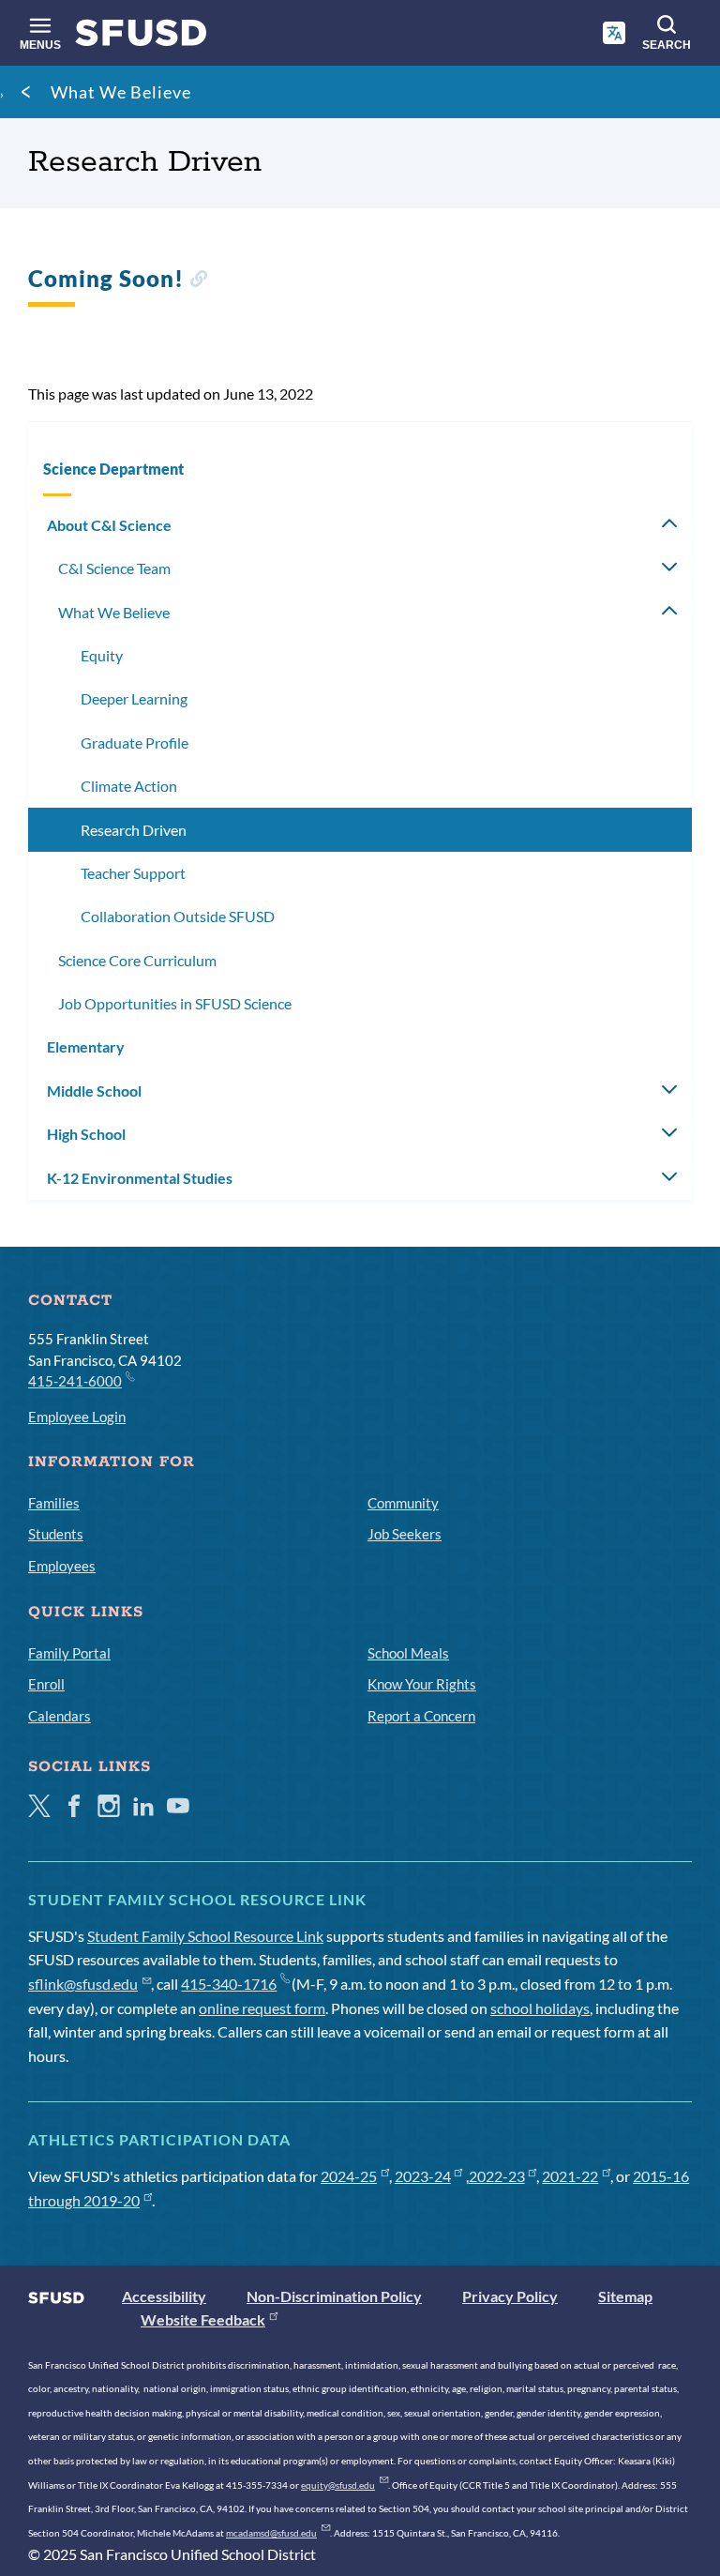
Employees (62, 1566)
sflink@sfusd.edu (83, 1984)
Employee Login (77, 1417)
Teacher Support (133, 873)
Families (54, 1503)
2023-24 (423, 2176)
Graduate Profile (135, 742)
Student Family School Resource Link (205, 1936)
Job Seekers (405, 1534)
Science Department (113, 469)
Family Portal (69, 1653)
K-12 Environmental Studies (140, 1178)
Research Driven (134, 830)
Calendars (60, 1716)
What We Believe (121, 92)
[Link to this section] (198, 281)
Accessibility (164, 2296)
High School (86, 1134)
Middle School (94, 1091)
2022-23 (497, 2176)
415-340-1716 (229, 1984)
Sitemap (625, 2296)
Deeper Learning (134, 698)
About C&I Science (109, 525)
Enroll (46, 1684)
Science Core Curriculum (137, 960)
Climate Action (129, 786)
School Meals (408, 1653)
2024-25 (349, 2176)
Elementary (86, 1046)
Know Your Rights (422, 1684)
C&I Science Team (114, 568)
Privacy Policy (510, 2296)
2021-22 (570, 2176)
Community (403, 1503)
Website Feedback (203, 2319)
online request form (262, 2008)
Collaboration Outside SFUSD (178, 916)
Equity (102, 655)
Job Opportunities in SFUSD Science (175, 1003)
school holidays (540, 2008)
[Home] (141, 37)
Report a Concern (421, 1716)
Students (56, 1534)
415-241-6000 (75, 1381)
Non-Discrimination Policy (334, 2296)
